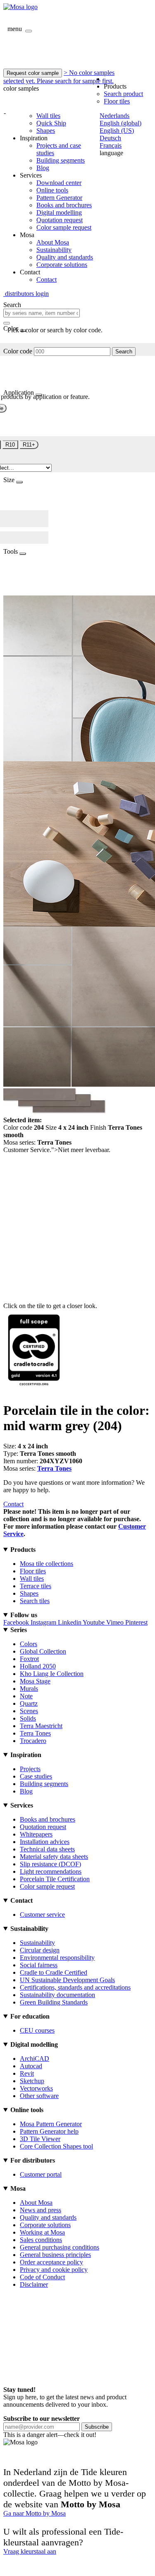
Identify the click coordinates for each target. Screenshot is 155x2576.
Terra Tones (54, 1468)
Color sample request (64, 227)
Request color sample (33, 73)
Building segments (61, 160)
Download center (59, 183)
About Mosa (53, 242)
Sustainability (54, 250)
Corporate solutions (62, 265)
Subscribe (97, 2427)
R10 (10, 445)
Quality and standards (65, 257)
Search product (123, 94)
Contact (46, 280)
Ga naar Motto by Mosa (35, 2513)
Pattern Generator (59, 198)
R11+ (29, 445)
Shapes (46, 131)
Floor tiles (117, 101)
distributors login (26, 294)
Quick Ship (51, 123)
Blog (43, 168)
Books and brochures (64, 205)
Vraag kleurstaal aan (30, 2551)
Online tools (52, 190)
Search (124, 352)
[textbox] (42, 313)
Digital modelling (59, 212)
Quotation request (60, 220)
